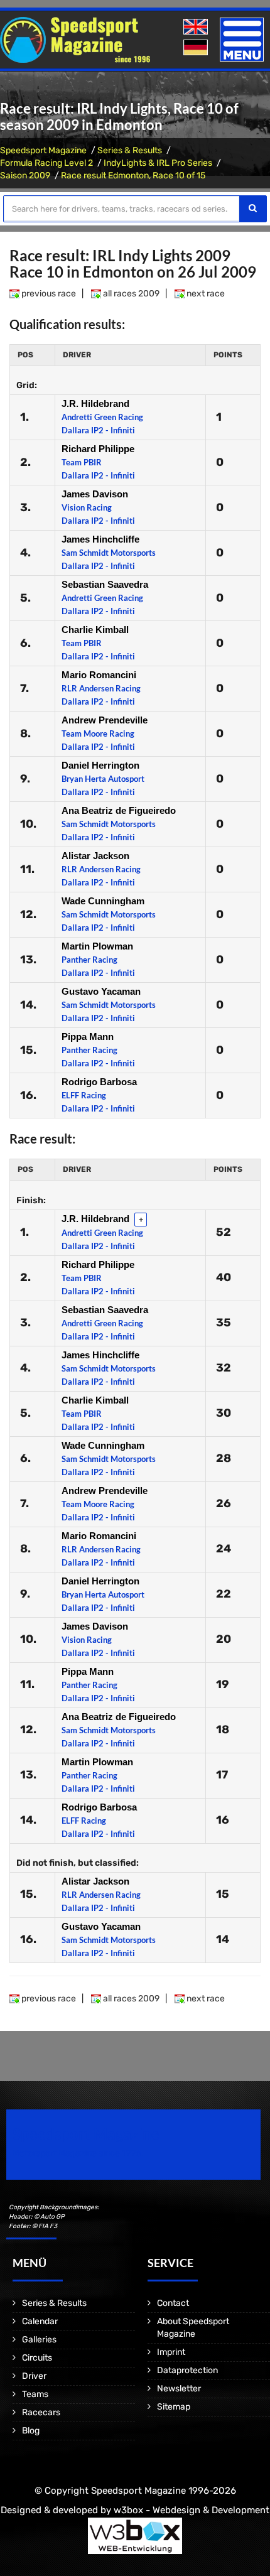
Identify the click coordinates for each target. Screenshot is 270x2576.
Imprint (171, 2352)
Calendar (40, 2321)
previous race (48, 294)
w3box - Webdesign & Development (192, 2510)
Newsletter (179, 2389)
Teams (35, 2394)
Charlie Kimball (95, 630)
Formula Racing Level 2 (46, 163)
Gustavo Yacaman (101, 991)
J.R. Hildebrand (95, 403)
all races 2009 (130, 294)
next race (205, 294)
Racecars (41, 2412)
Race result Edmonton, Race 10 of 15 (133, 176)
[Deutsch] (197, 48)
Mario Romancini (99, 675)
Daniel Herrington (100, 765)
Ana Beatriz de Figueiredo (119, 810)
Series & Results (130, 150)
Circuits (37, 2358)
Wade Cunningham (103, 901)
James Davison (95, 494)
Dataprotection (187, 2370)
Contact (173, 2303)
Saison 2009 (25, 176)
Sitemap (174, 2407)
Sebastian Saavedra (105, 584)
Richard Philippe (98, 449)
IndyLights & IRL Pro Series (158, 163)
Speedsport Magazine (43, 150)
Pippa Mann (88, 1036)
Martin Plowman (97, 946)
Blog (31, 2431)
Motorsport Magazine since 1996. (78, 2153)
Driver (34, 2376)
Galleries (39, 2340)
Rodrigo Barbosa (99, 1082)
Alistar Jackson (95, 856)
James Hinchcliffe (100, 539)
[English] (197, 27)
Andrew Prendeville (105, 720)
